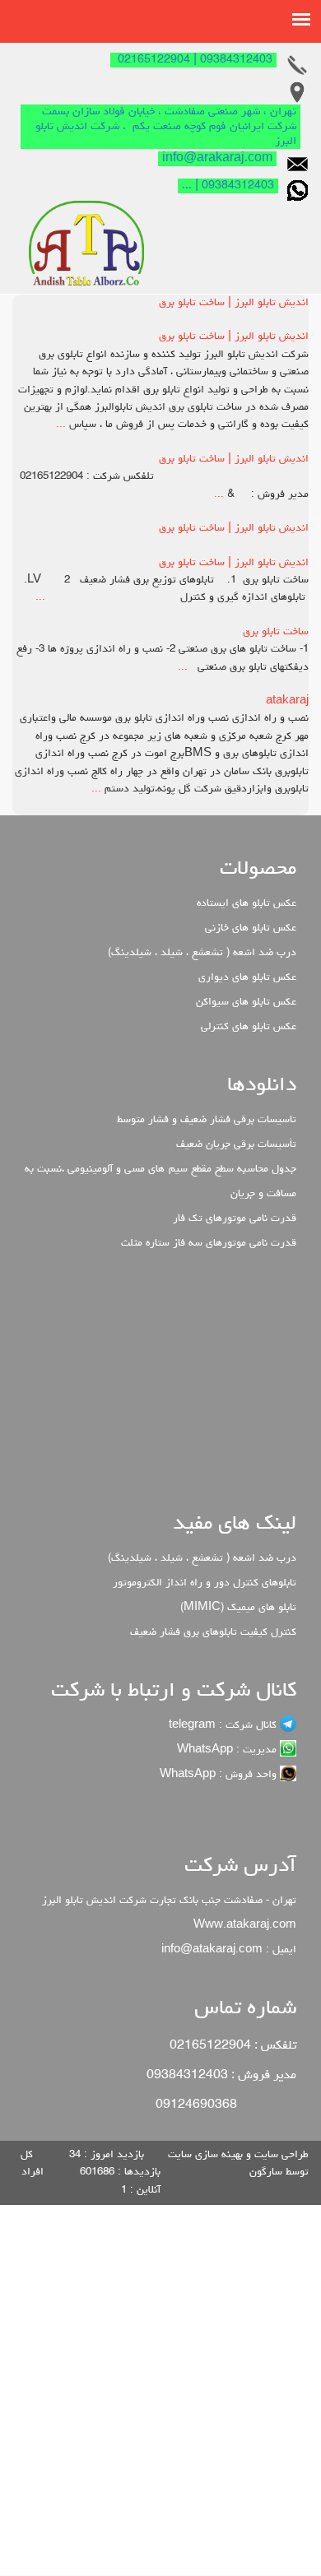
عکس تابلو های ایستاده (247, 904)
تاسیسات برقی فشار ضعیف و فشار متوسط (207, 1120)
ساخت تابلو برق (276, 632)
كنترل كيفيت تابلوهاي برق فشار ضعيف (213, 1633)
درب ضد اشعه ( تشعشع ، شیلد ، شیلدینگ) (202, 953)
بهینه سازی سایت (207, 2155)
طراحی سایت (280, 2155)
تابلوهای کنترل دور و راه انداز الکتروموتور (205, 1583)
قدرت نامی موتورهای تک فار (235, 1219)
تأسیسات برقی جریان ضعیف (236, 1145)
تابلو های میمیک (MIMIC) (238, 1608)
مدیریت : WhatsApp (228, 1750)
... (61, 425)
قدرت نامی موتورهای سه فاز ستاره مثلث (209, 1244)
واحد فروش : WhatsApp (220, 1775)
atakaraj (287, 701)
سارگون (267, 2172)
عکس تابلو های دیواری (247, 978)
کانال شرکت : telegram (224, 1726)
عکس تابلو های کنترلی (249, 1027)
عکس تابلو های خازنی (251, 928)
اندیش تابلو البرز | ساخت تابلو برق (234, 303)
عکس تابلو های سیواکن (246, 1003)
